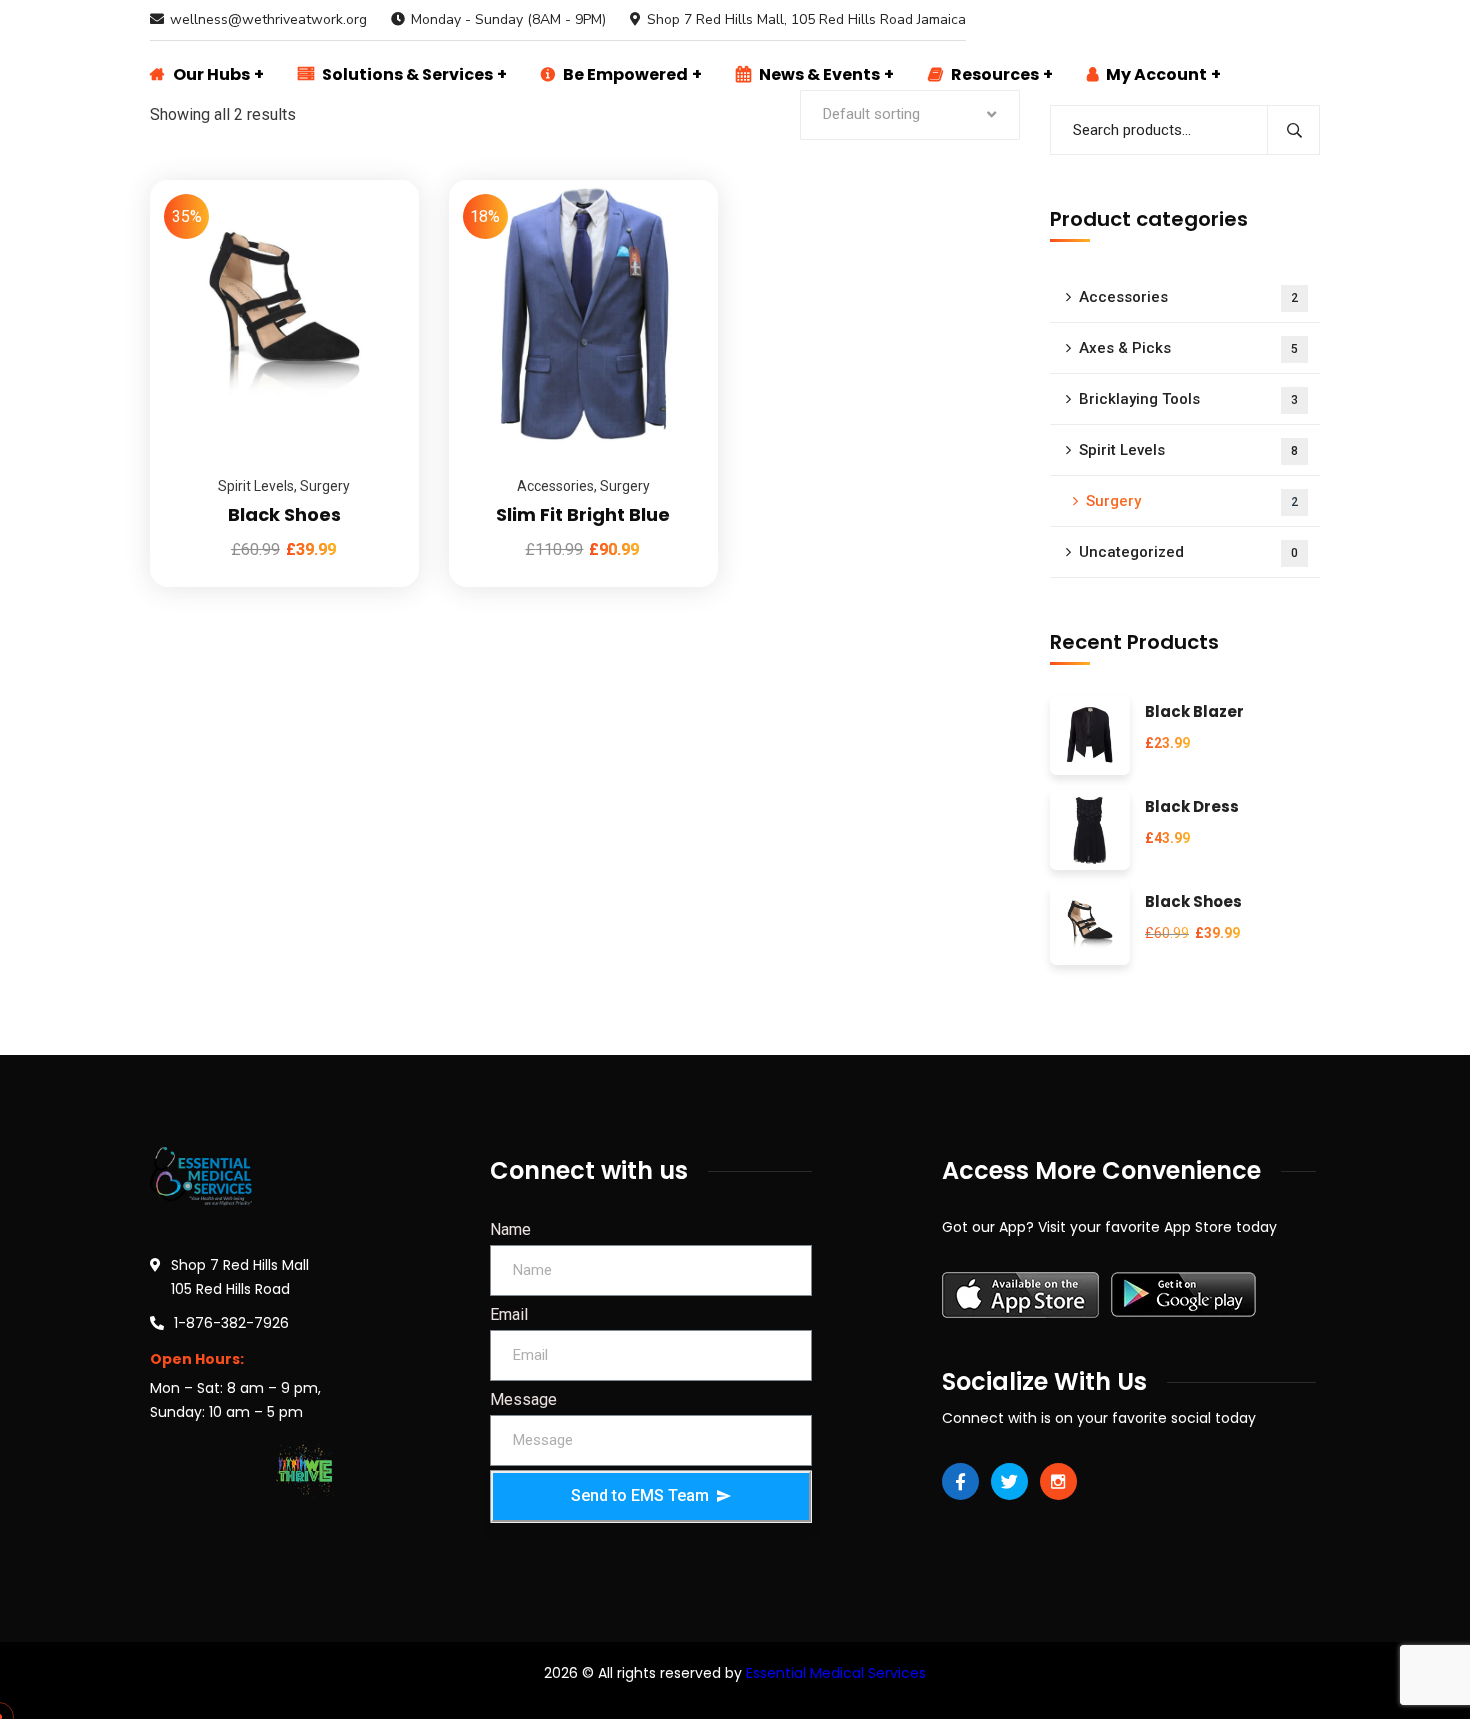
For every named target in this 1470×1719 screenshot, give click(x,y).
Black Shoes (284, 514)
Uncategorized (1188, 552)
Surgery (325, 486)
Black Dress (1192, 807)
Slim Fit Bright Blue (583, 514)
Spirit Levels (256, 486)
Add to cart (379, 180)
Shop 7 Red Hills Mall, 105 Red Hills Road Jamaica (806, 19)
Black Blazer (1194, 712)
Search (1293, 130)
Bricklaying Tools (1188, 399)
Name (510, 1229)
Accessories (555, 486)
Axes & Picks (1188, 348)
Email (509, 1314)
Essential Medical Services (836, 1673)
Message (523, 1399)
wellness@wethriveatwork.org (268, 19)
